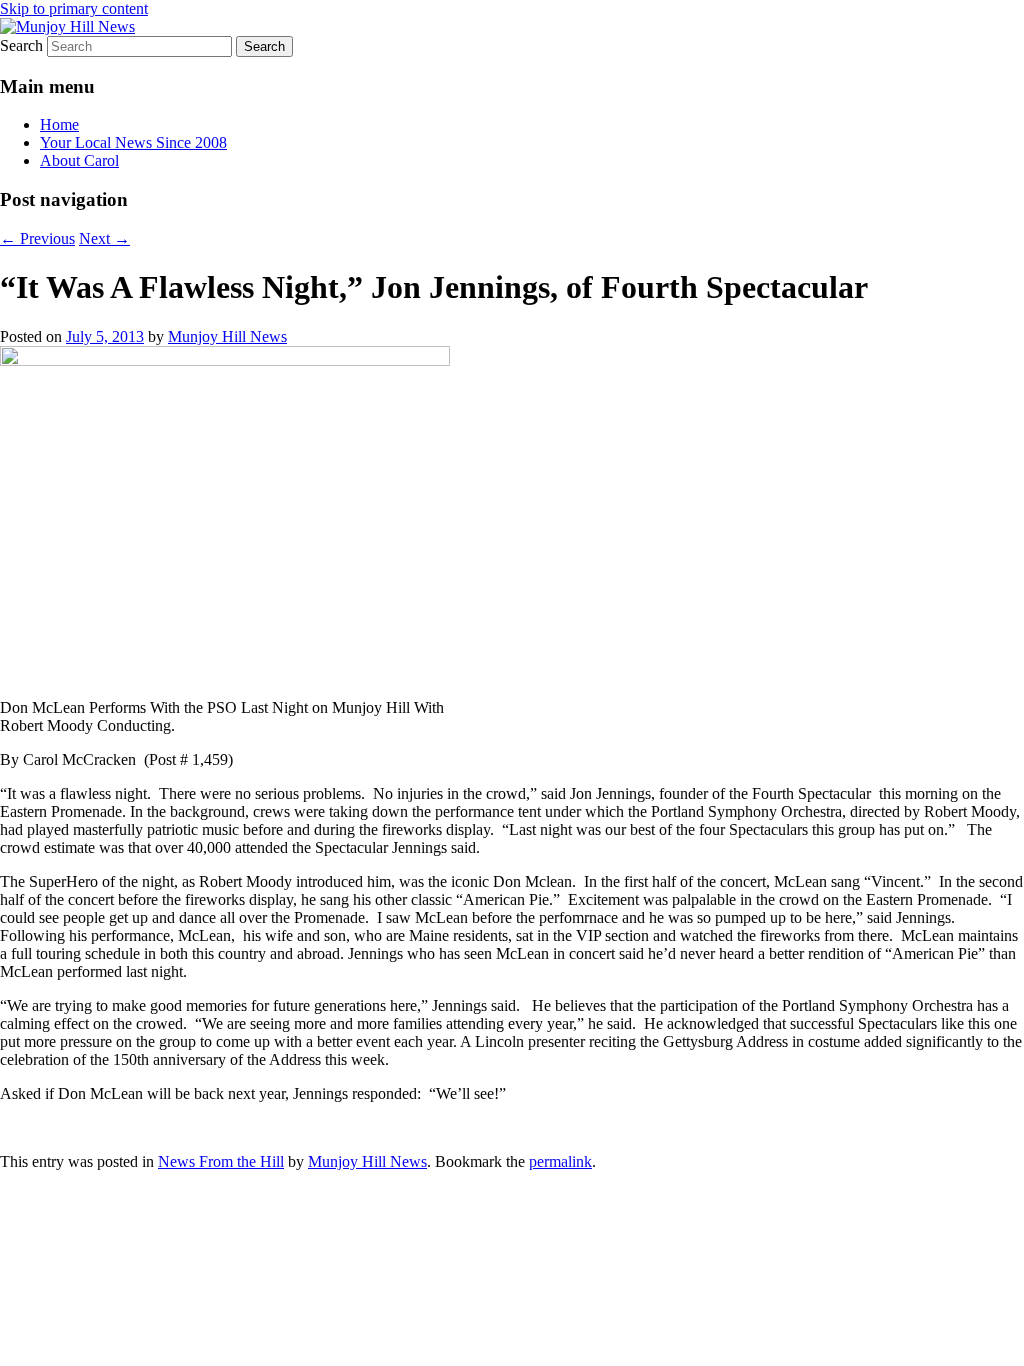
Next (104, 238)
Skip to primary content (74, 8)
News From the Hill (221, 1161)
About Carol (79, 160)
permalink (560, 1161)
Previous (37, 238)
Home (59, 124)
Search (21, 45)
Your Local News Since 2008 (133, 142)
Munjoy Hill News (227, 336)
